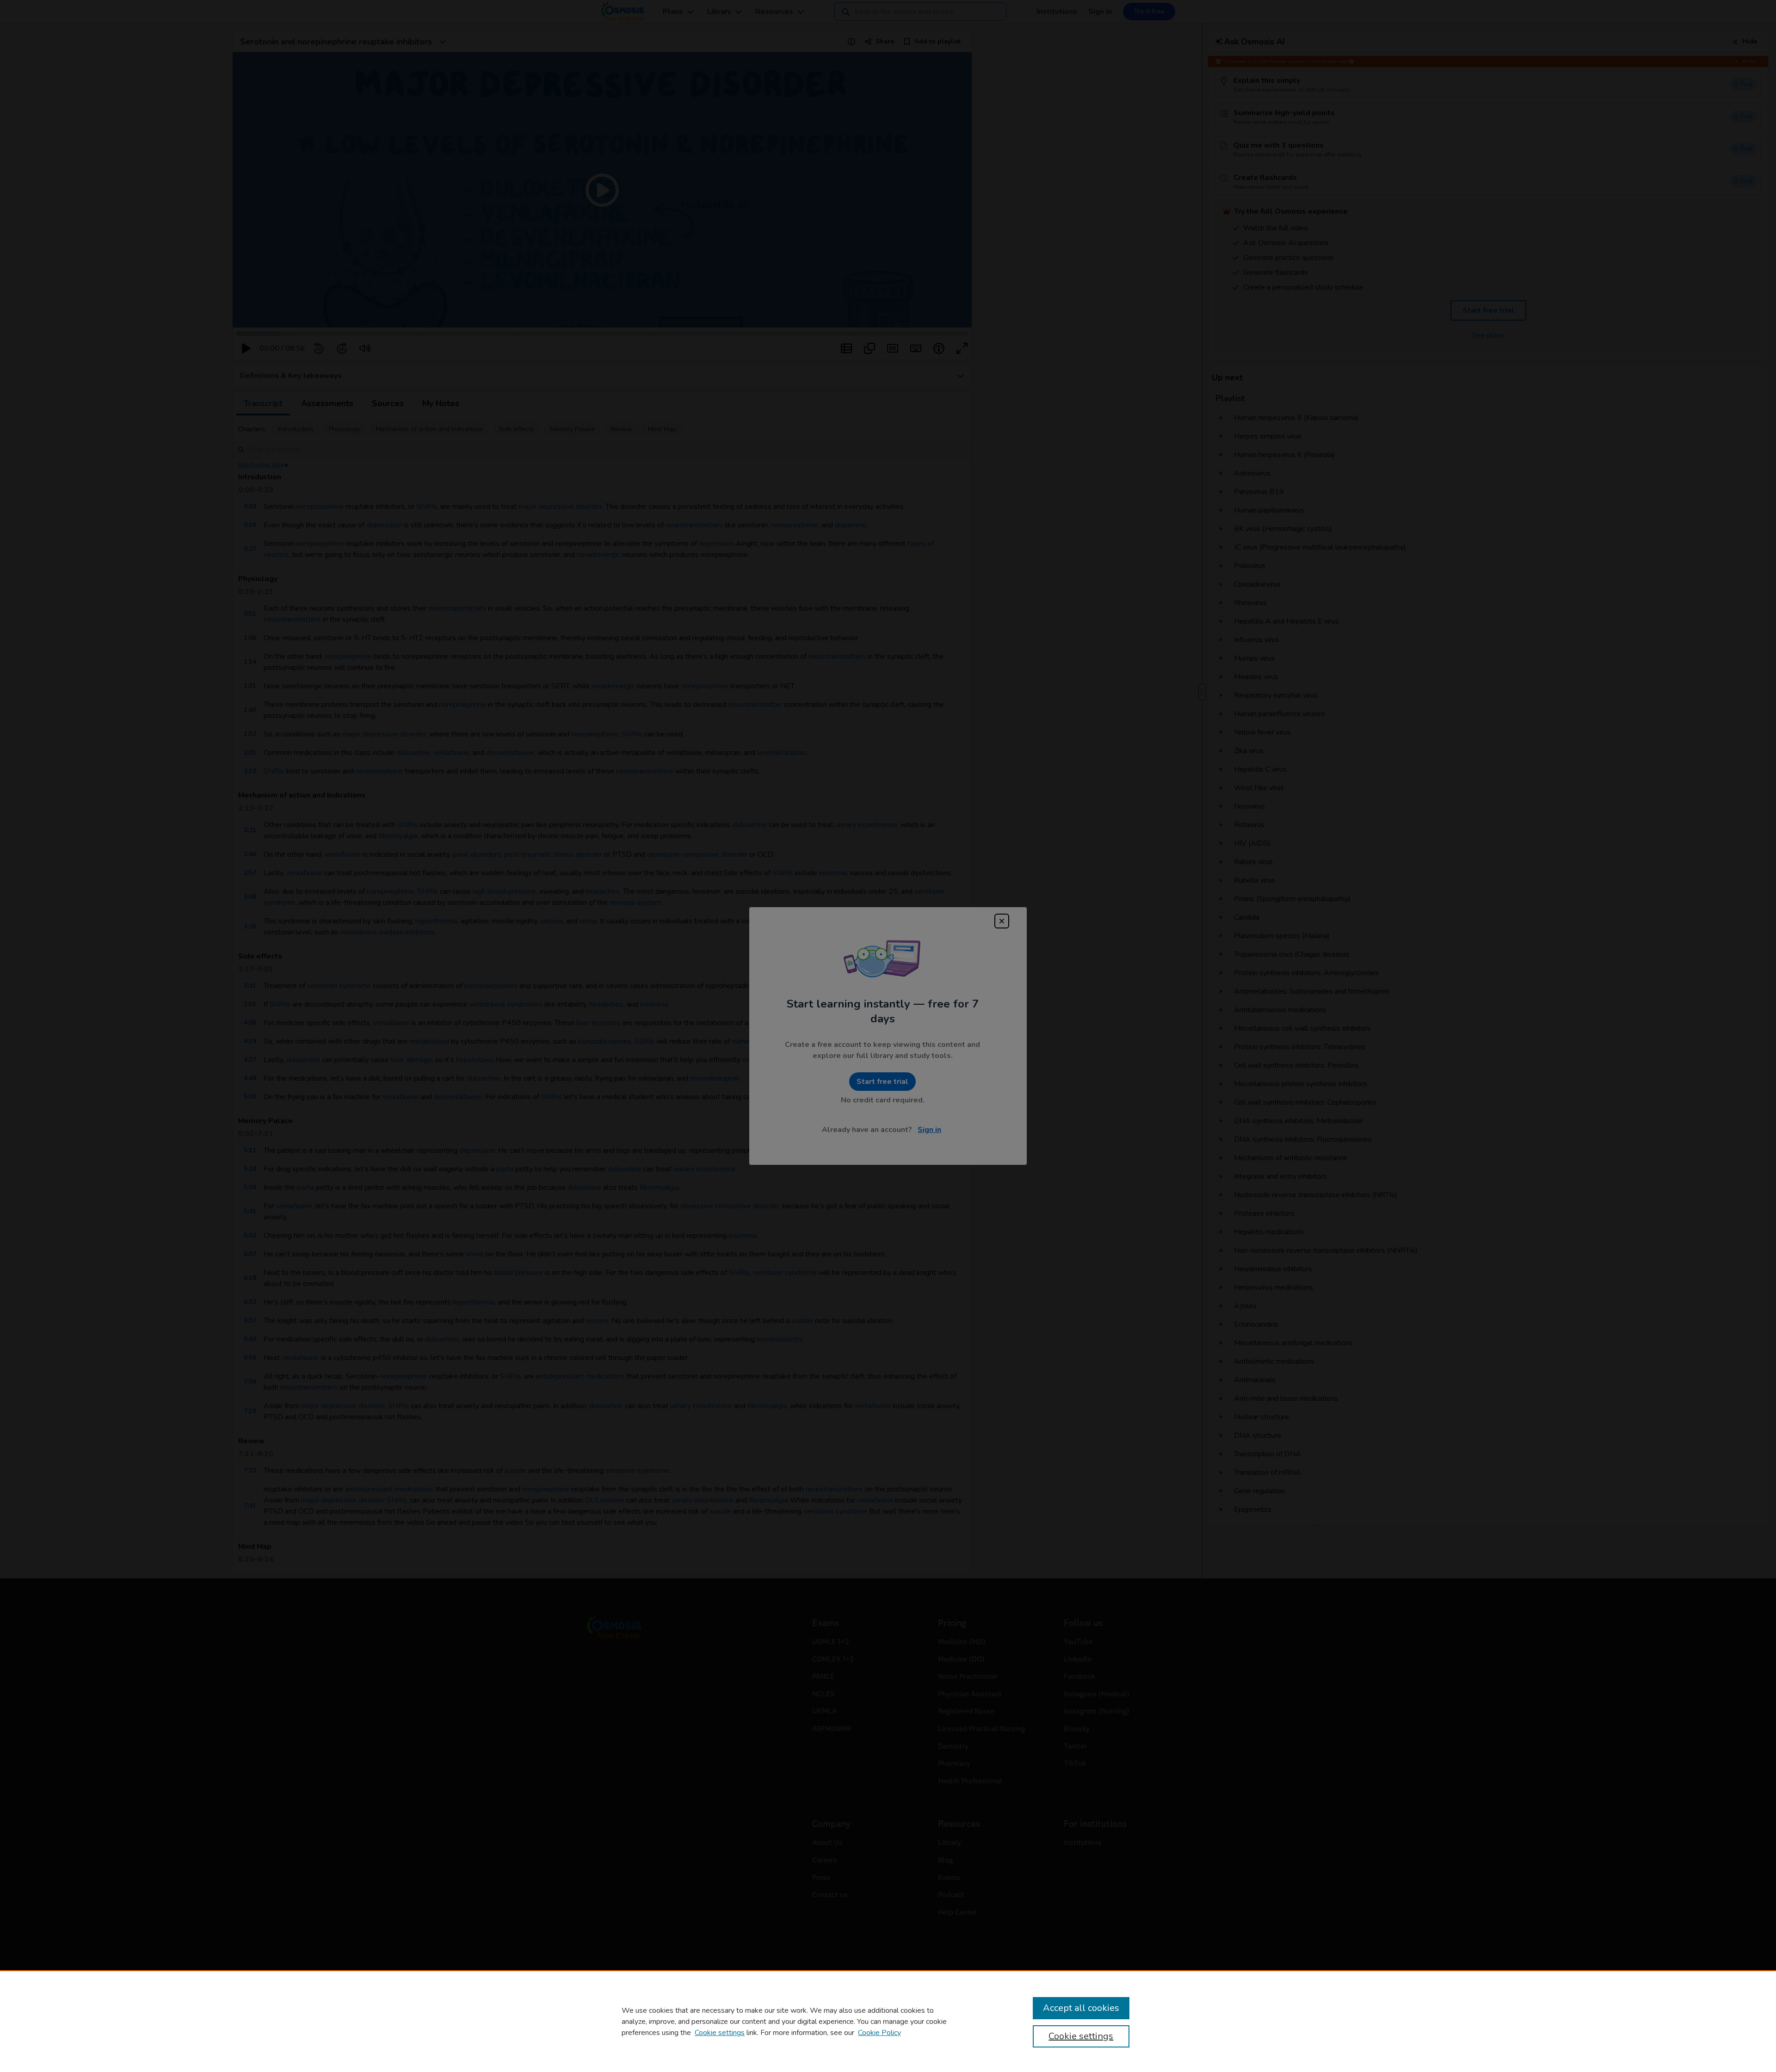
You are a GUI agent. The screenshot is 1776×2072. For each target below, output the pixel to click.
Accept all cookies (1081, 2008)
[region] (888, 2021)
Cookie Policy (879, 2033)
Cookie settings (720, 2033)
